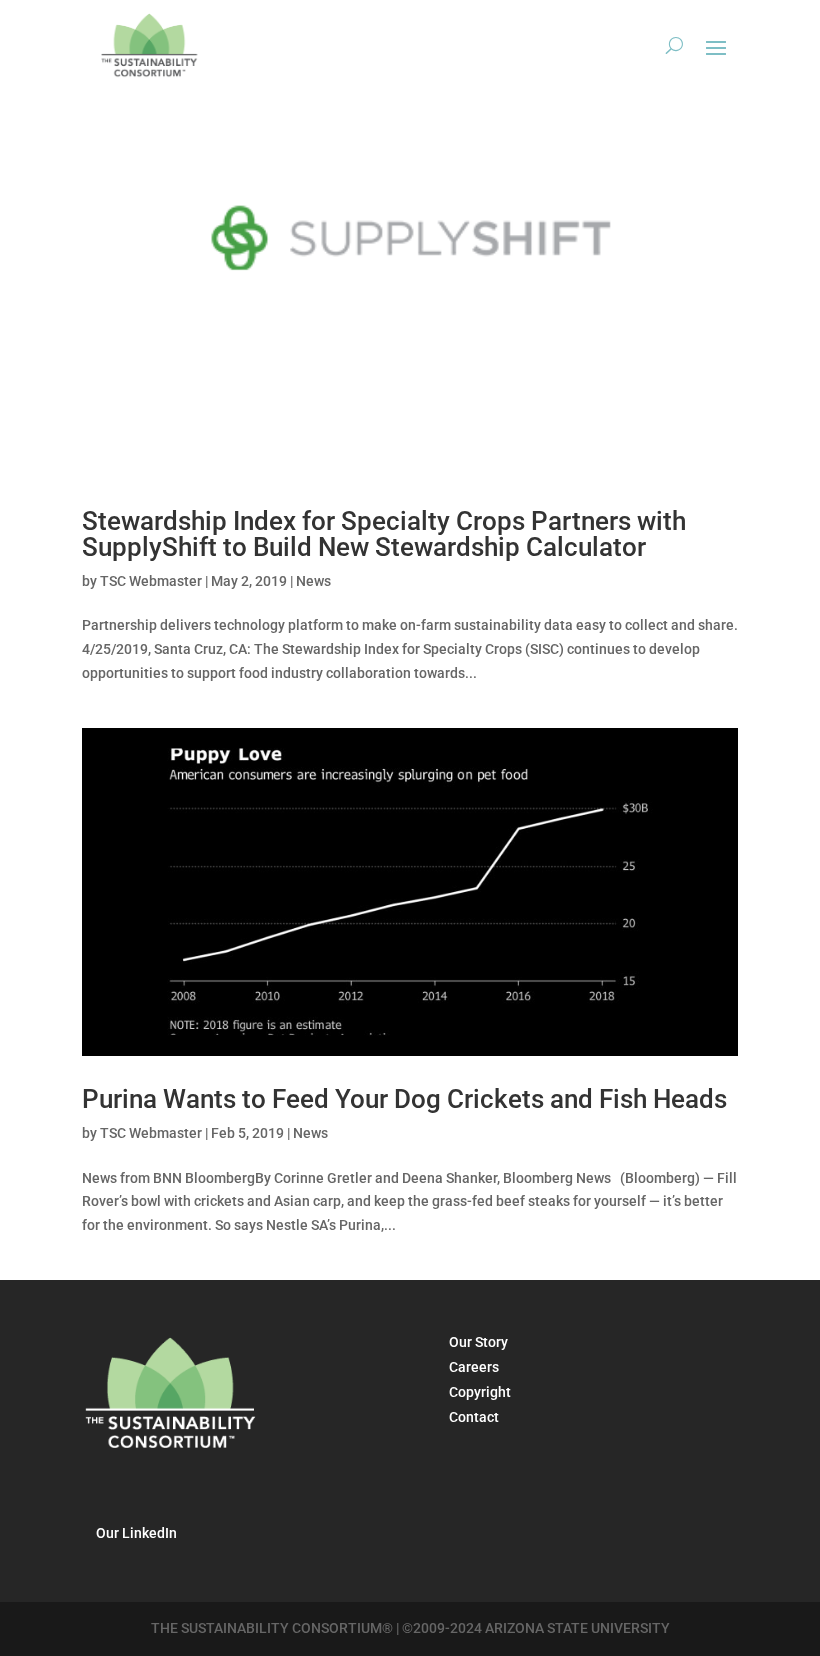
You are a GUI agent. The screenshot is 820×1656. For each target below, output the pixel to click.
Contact (474, 1417)
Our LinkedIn (136, 1533)
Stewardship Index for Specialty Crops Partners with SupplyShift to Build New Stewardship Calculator (384, 534)
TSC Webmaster (151, 581)
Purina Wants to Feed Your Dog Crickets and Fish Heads (404, 1099)
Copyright (480, 1392)
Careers (474, 1367)
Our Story (478, 1342)
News (313, 581)
